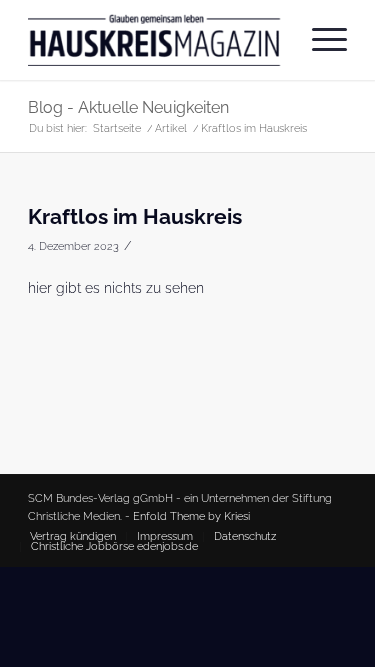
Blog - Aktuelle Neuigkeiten (128, 107)
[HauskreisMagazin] (155, 40)
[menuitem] (319, 40)
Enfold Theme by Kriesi (191, 516)
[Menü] (319, 40)
